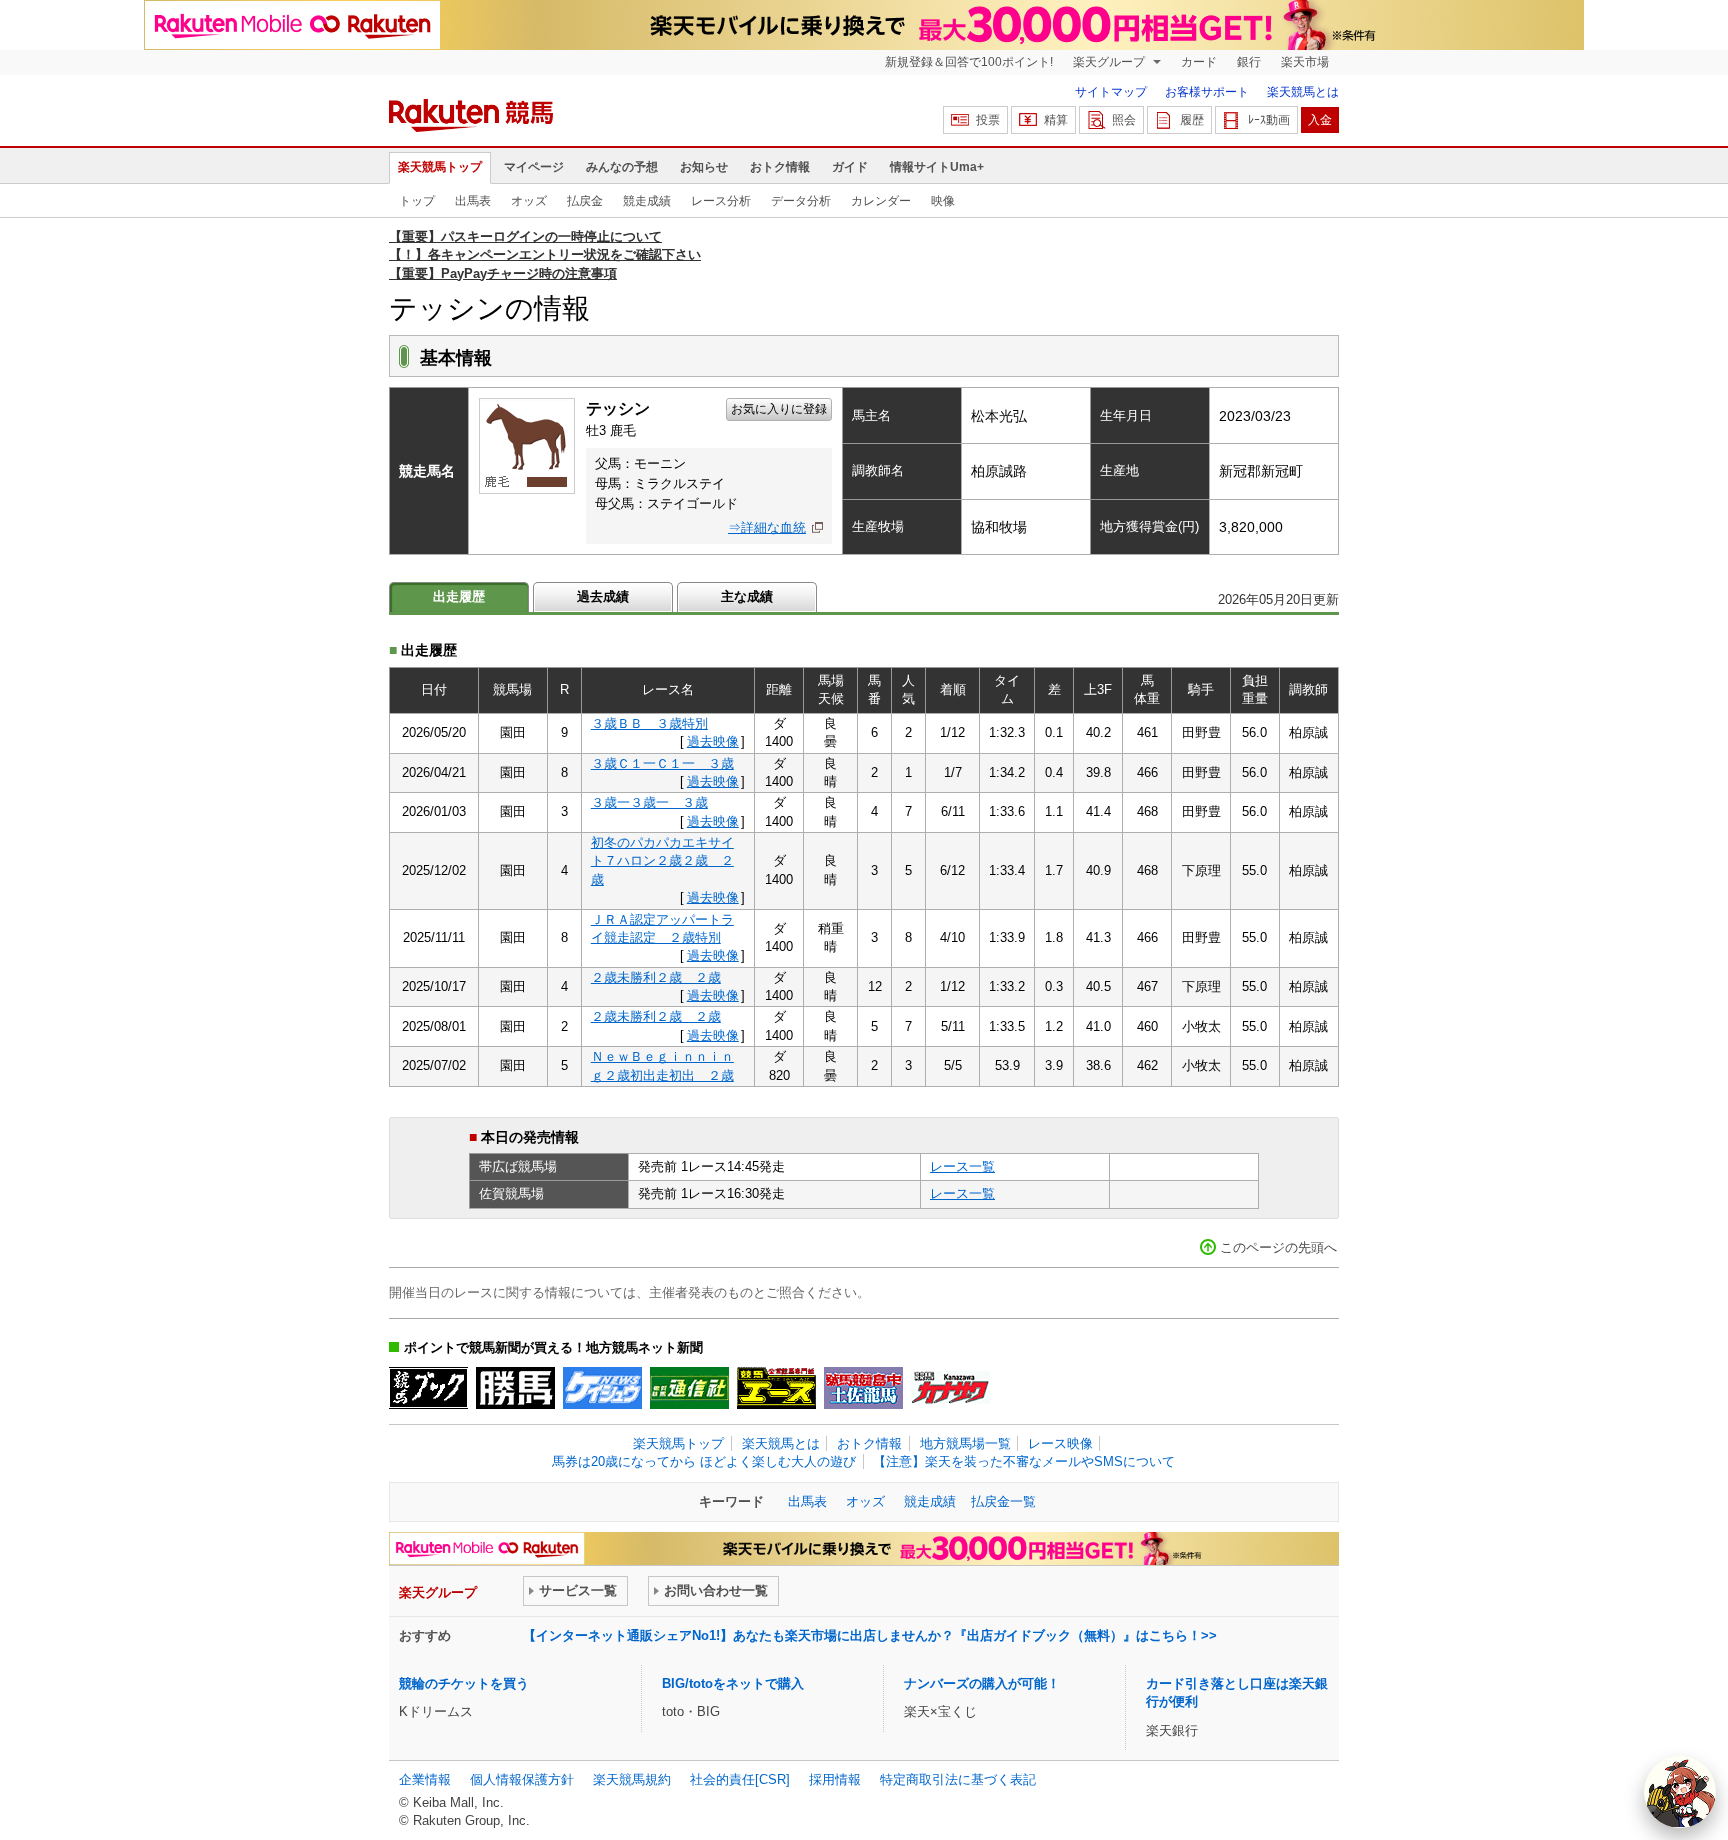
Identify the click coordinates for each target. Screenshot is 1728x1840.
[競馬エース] (776, 1388)
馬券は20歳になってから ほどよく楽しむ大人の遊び (704, 1461)
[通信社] (689, 1388)
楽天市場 (1305, 62)
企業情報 (425, 1779)
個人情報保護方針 (522, 1779)
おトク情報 (780, 167)
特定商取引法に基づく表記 (958, 1779)
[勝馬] (515, 1388)
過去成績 (603, 596)
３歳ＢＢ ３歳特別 (649, 723)
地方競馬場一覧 (965, 1443)
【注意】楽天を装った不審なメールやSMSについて (1024, 1461)
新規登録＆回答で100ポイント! (969, 62)
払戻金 (585, 201)
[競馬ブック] (428, 1388)
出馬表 (473, 201)
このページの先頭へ (1278, 1247)
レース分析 (721, 201)
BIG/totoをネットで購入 (733, 1683)
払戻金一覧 (1003, 1501)
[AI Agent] (1680, 1792)
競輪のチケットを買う (464, 1683)
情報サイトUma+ (937, 167)
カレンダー (881, 201)
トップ (417, 201)
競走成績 (647, 201)
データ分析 (801, 201)
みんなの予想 (622, 167)
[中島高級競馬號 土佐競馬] (863, 1388)
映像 (943, 201)
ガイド (850, 167)
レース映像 (1060, 1443)
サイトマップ (1111, 92)
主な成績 (747, 596)
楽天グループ (1110, 62)
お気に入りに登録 (779, 409)
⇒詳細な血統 (767, 527)
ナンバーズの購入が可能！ (982, 1683)
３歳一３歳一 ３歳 (649, 802)
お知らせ (704, 167)
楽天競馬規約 (632, 1779)
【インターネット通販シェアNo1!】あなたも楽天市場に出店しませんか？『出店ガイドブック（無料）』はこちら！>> (870, 1635)
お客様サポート (1207, 92)
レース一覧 (962, 1166)
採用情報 (835, 1779)
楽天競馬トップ (440, 167)
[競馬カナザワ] (950, 1388)
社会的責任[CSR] (740, 1779)
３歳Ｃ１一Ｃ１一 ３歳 (662, 763)
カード (1199, 62)
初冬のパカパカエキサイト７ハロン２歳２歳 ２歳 (662, 861)
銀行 (1249, 62)
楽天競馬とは (1303, 92)
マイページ (534, 167)
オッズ (529, 201)
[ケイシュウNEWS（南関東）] (602, 1388)
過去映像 (713, 741)
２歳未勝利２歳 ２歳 (656, 977)
